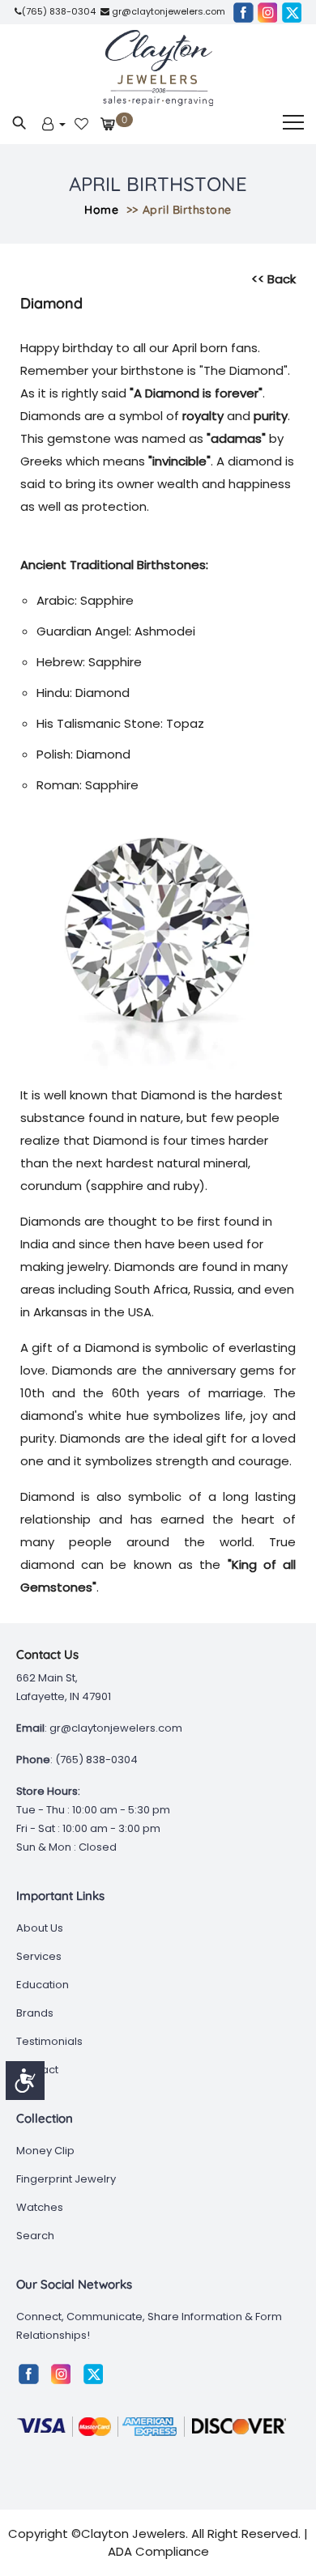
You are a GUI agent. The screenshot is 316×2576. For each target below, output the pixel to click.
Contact (37, 2070)
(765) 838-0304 (59, 11)
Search (35, 2236)
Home (101, 210)
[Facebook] (243, 12)
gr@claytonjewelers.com (167, 11)
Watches (40, 2207)
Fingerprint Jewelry (66, 2179)
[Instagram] (267, 12)
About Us (40, 1928)
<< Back (273, 279)
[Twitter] (292, 12)
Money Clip (45, 2151)
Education (43, 1985)
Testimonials (49, 2041)
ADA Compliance (158, 2551)
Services (39, 1956)
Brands (35, 2013)
